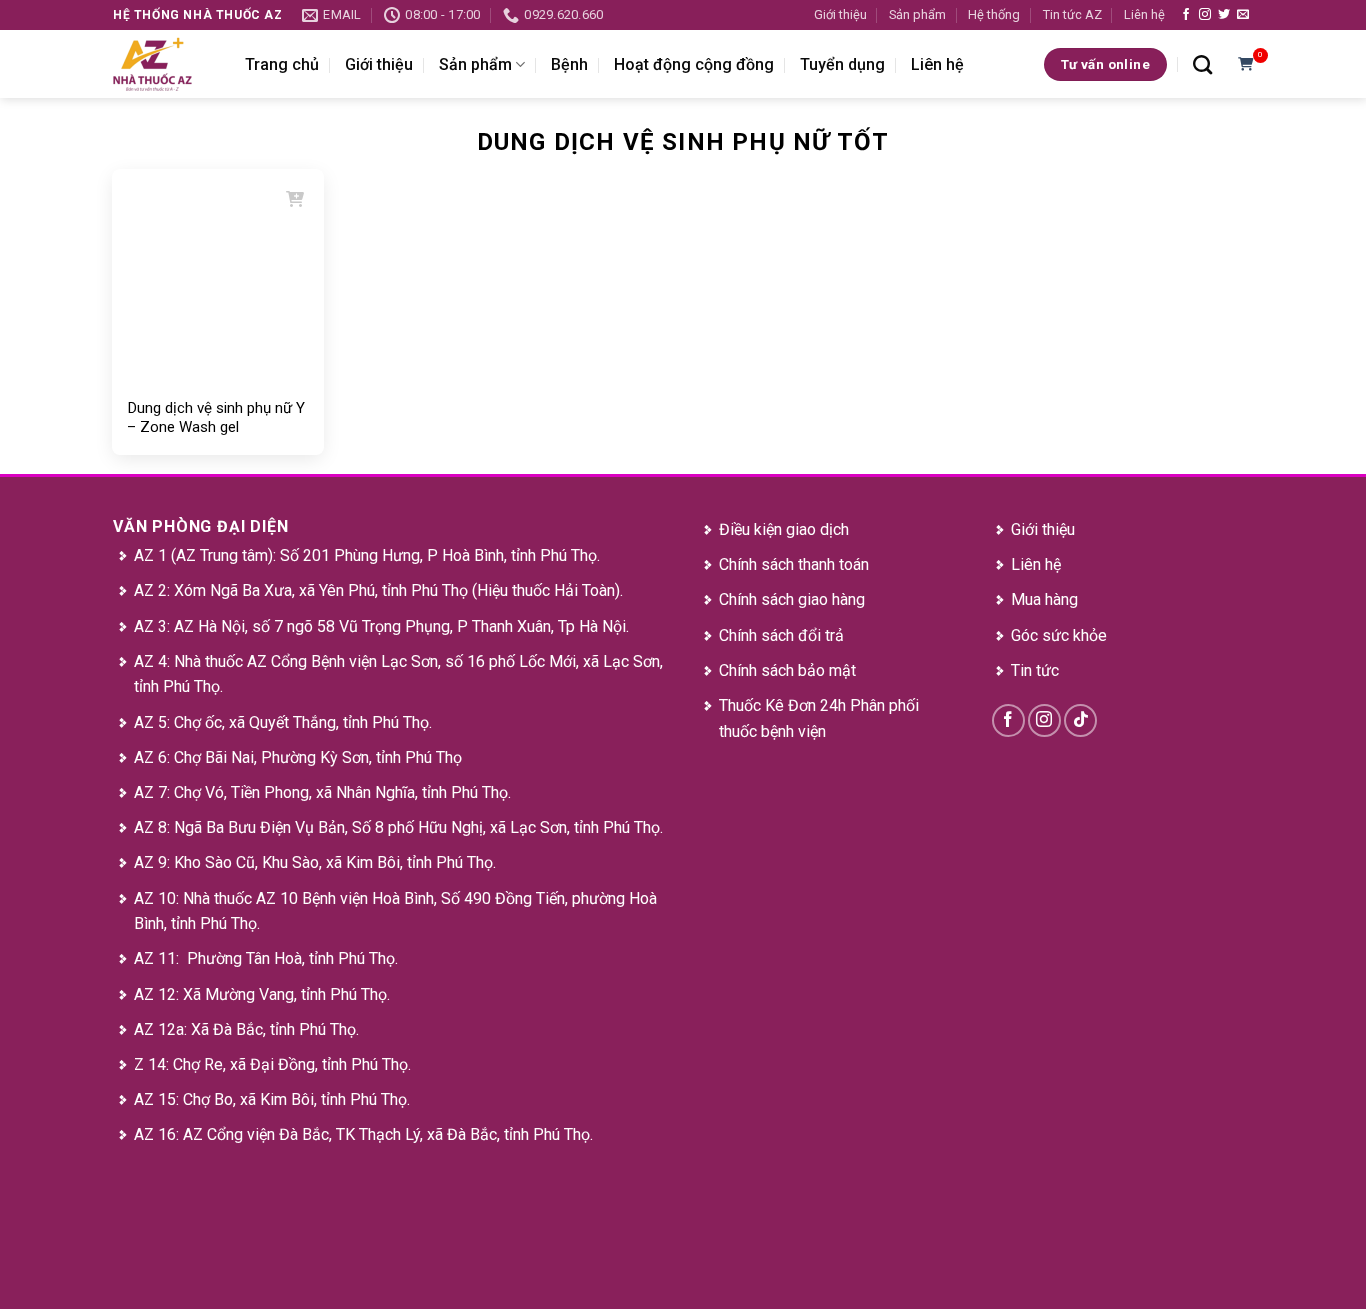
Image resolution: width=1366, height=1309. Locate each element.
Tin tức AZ (1072, 14)
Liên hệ (1144, 14)
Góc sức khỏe (1059, 635)
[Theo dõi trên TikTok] (1080, 720)
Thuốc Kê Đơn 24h (782, 705)
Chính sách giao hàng (792, 599)
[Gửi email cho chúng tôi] (1243, 15)
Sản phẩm (917, 14)
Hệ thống (994, 14)
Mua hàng (1044, 599)
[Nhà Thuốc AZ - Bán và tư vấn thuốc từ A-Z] (164, 64)
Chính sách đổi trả (781, 635)
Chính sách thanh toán (794, 564)
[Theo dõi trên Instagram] (1205, 15)
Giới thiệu (840, 14)
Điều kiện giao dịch (784, 529)
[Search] (1202, 64)
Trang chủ (282, 64)
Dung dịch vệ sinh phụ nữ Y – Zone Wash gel (216, 418)
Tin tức (1035, 670)
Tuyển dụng (842, 64)
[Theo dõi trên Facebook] (1186, 15)
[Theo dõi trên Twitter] (1224, 15)
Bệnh (569, 64)
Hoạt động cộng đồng (694, 64)
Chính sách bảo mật (787, 670)
